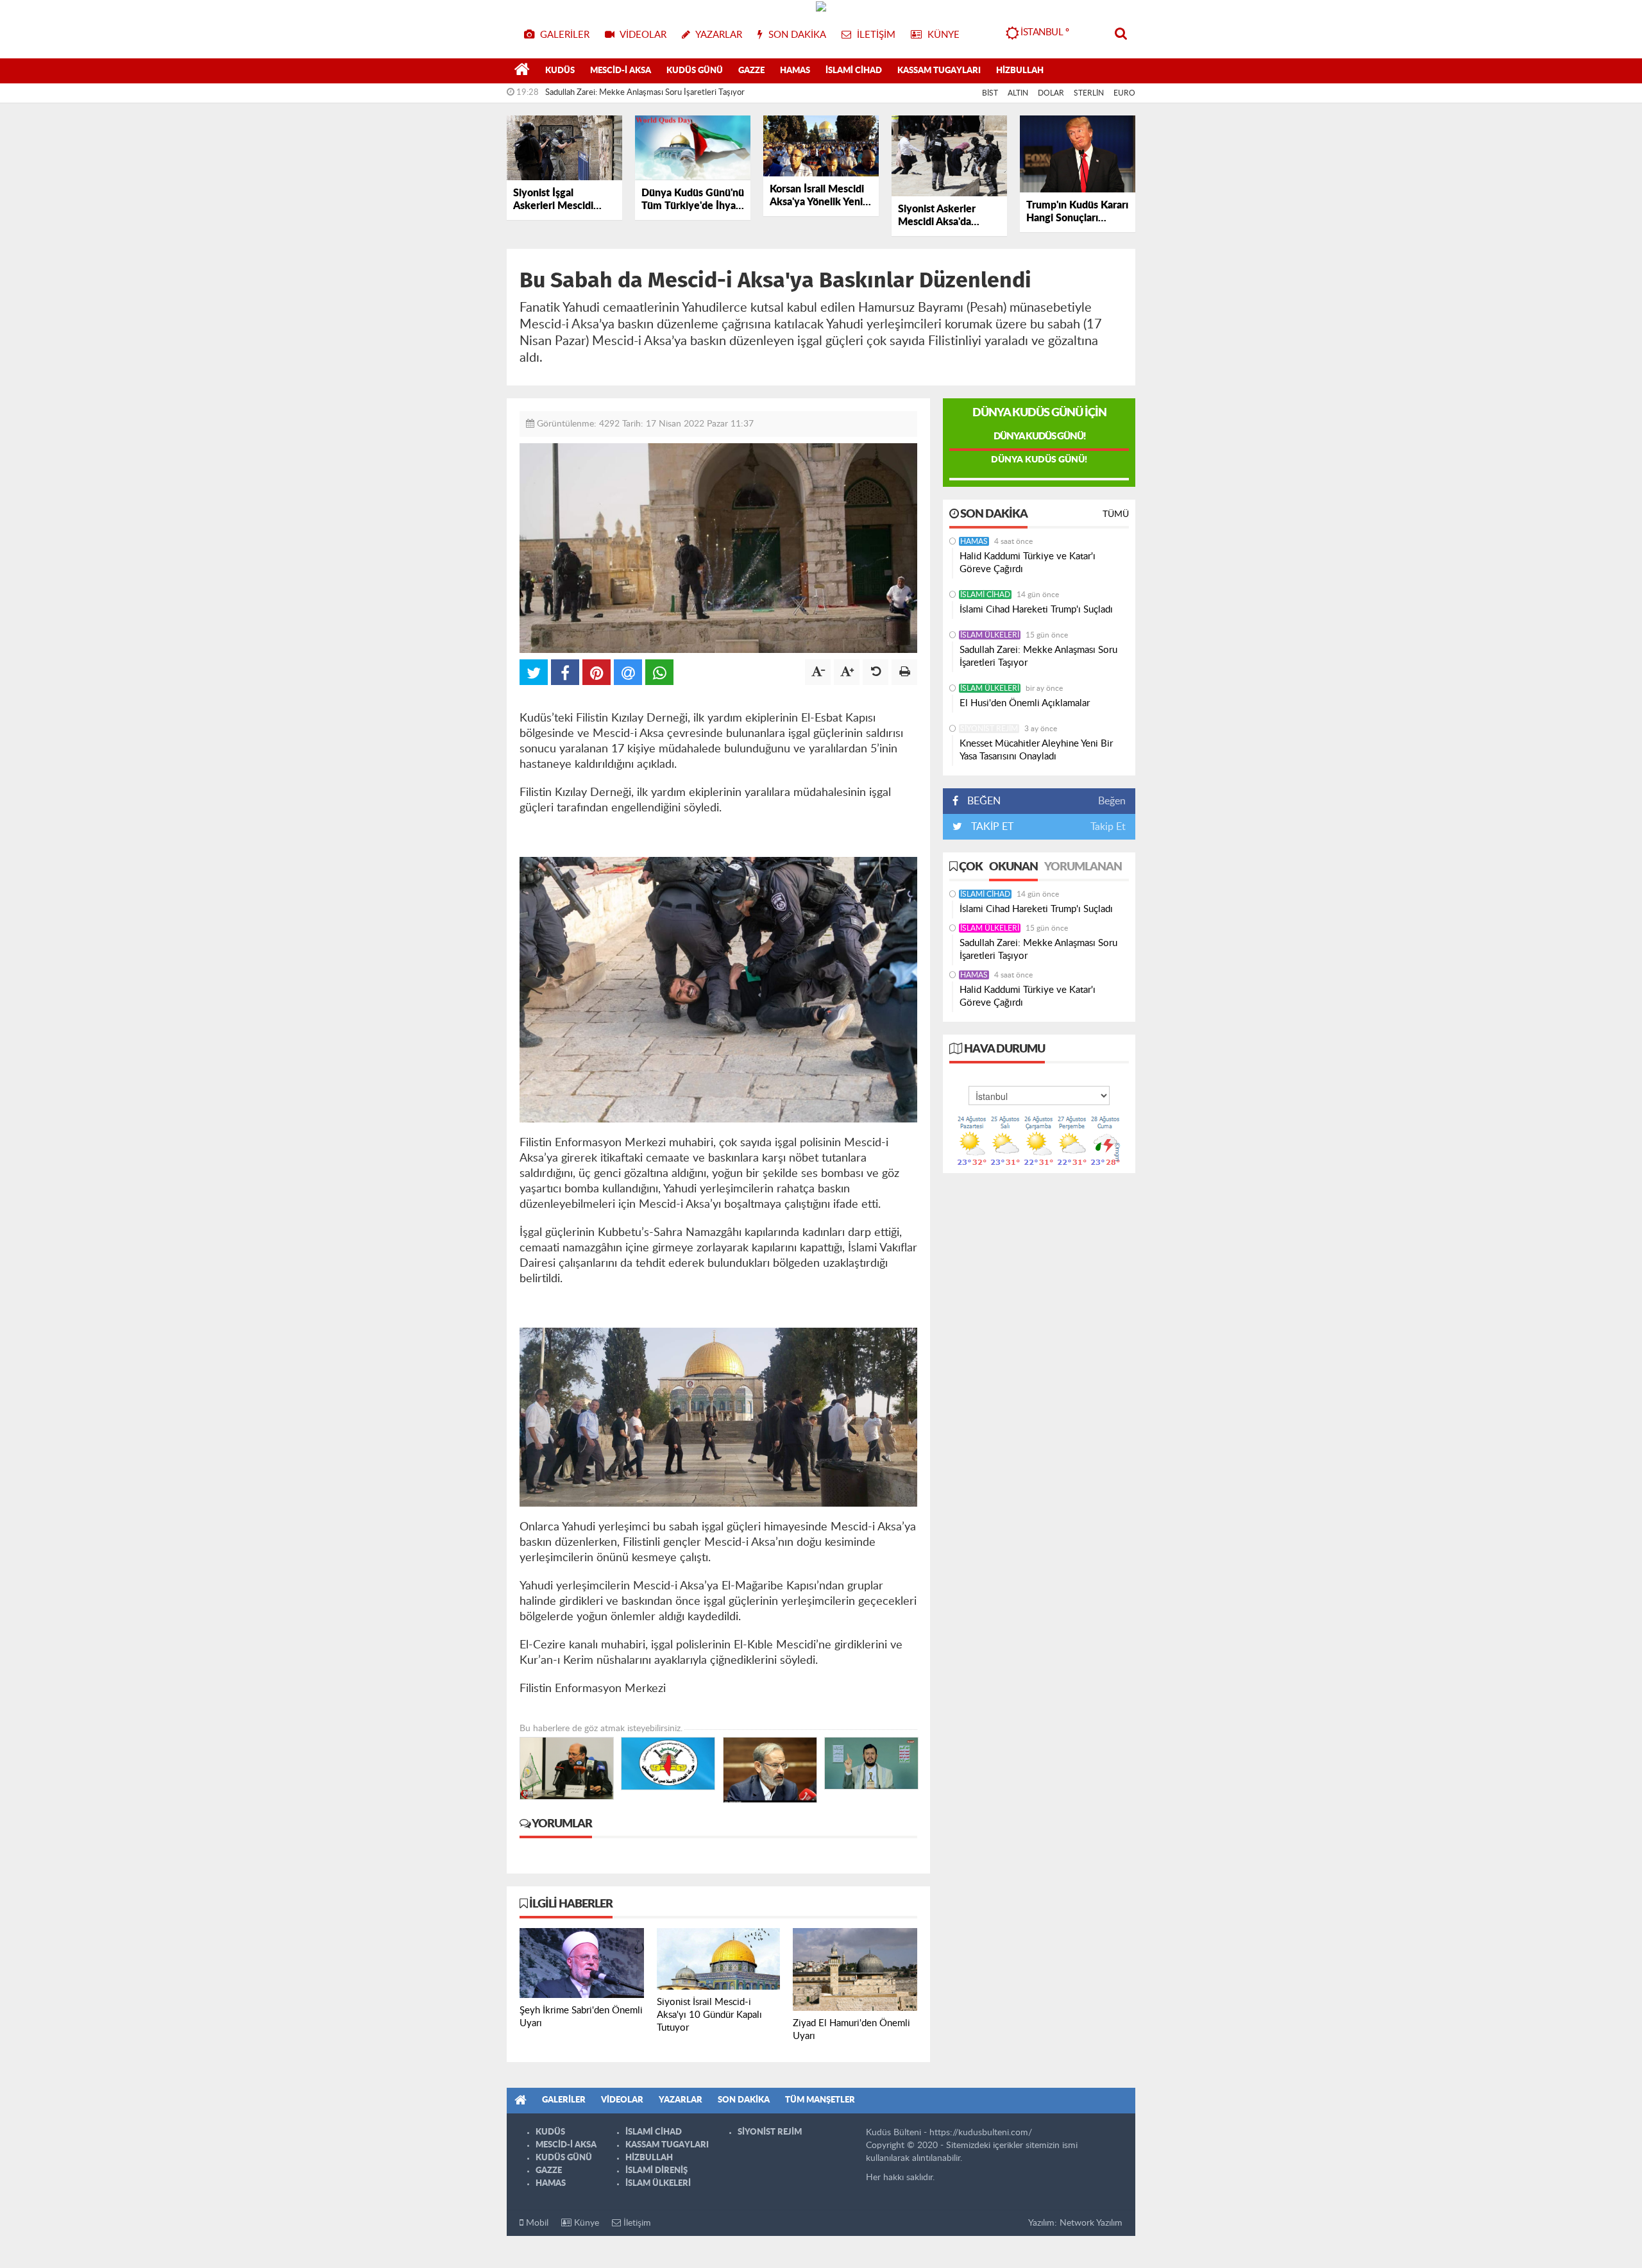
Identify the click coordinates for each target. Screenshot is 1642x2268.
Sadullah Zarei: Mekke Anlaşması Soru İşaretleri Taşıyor (645, 93)
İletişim (636, 2223)
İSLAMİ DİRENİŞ (656, 2171)
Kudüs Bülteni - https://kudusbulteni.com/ (949, 2133)
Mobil (536, 2223)
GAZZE (751, 71)
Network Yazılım (1091, 2223)
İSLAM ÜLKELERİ (990, 635)
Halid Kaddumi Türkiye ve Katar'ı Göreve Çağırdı (1028, 563)
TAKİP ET (991, 827)
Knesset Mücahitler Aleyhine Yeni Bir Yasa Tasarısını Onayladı (1036, 750)
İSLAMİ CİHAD (854, 71)
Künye (585, 2223)
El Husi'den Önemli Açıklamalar (1025, 703)
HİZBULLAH (1020, 71)
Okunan (1013, 867)
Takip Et (1108, 827)
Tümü (1116, 514)
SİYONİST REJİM (989, 729)
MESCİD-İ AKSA (621, 71)
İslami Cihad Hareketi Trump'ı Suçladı (1036, 610)
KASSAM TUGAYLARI (939, 71)
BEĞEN (984, 801)
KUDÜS (560, 71)
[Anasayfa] (522, 71)
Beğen (1112, 801)
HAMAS (795, 71)
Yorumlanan (1083, 867)
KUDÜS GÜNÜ (695, 71)
